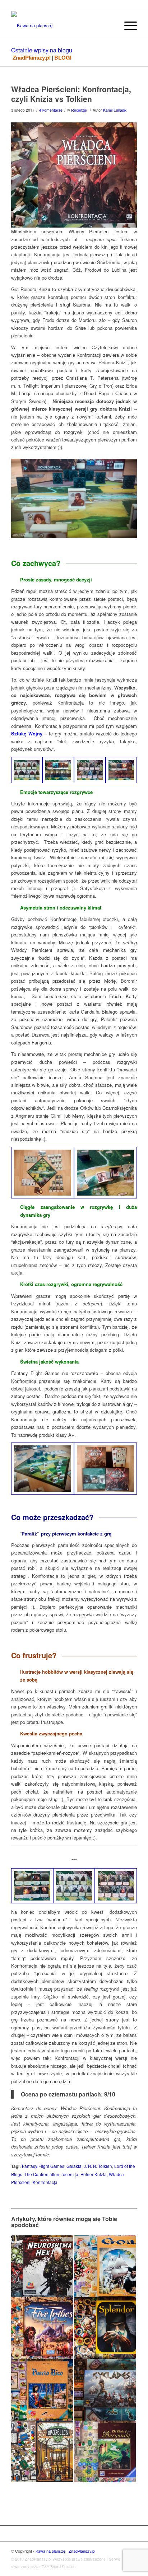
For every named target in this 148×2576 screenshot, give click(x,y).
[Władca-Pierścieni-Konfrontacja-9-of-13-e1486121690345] (90, 770)
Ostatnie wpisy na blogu (42, 50)
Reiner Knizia (94, 2174)
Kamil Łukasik (115, 110)
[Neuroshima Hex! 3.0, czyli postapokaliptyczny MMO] (42, 2266)
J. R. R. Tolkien (98, 2166)
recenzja (70, 2174)
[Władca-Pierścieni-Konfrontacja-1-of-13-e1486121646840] (105, 1469)
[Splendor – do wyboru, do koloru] (105, 2328)
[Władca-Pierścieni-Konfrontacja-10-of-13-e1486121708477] (116, 1886)
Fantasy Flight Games (43, 2166)
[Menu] (127, 25)
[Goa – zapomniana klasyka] (105, 2266)
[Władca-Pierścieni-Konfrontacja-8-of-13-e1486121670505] (58, 770)
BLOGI (63, 58)
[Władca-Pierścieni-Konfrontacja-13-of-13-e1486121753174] (105, 1173)
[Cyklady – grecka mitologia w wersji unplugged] (105, 2390)
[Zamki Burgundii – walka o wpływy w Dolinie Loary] (105, 2451)
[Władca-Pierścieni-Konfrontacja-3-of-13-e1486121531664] (43, 1173)
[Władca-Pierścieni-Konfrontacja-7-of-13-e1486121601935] (74, 1886)
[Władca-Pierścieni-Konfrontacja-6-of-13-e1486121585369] (27, 770)
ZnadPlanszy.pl (32, 58)
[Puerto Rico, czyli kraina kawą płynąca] (42, 2390)
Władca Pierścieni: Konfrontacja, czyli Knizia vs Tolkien (71, 94)
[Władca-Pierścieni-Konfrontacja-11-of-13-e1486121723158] (121, 770)
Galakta (74, 2166)
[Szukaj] (110, 25)
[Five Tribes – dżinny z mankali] (42, 2328)
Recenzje (79, 110)
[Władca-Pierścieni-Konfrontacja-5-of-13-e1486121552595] (43, 1469)
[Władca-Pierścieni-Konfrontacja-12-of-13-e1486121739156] (32, 1886)
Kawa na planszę (50, 2551)
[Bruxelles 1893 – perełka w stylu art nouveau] (42, 2451)
